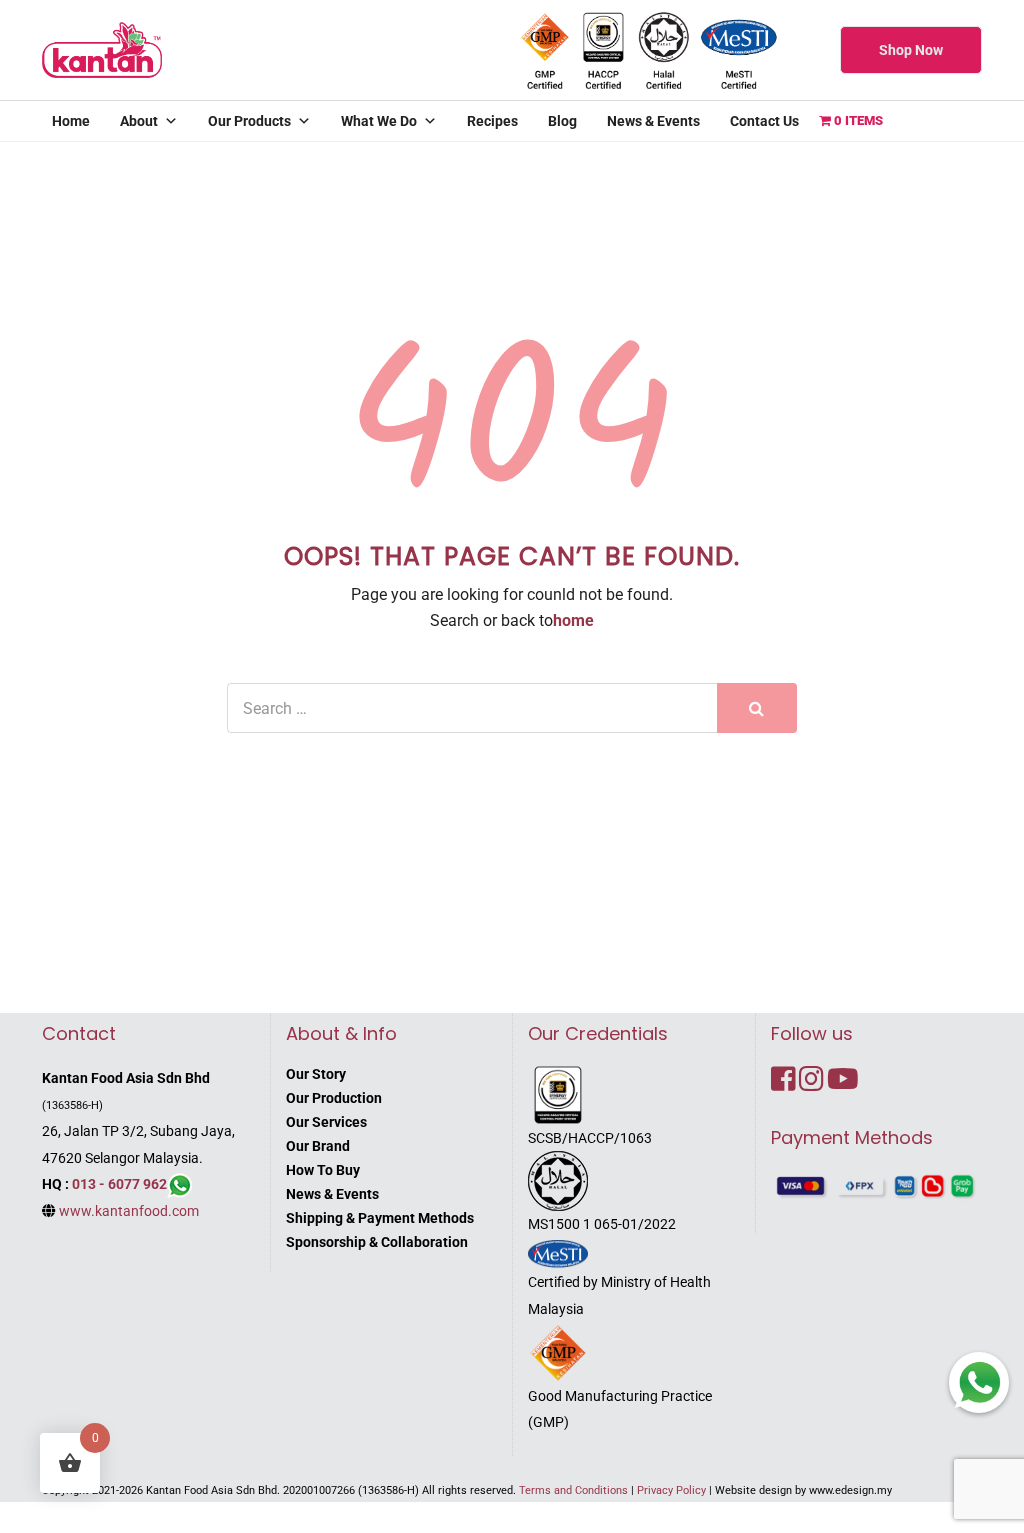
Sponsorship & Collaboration (377, 1242)
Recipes (492, 121)
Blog (562, 121)
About (139, 121)
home (573, 620)
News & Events (653, 121)
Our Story (316, 1074)
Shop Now (911, 50)
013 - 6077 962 (119, 1184)
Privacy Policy (671, 1490)
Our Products (249, 121)
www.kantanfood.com (129, 1211)
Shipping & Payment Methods (380, 1218)
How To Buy (323, 1170)
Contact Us (764, 121)
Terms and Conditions (573, 1490)
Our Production (334, 1098)
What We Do (379, 121)
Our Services (326, 1122)
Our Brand (318, 1146)
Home (71, 121)
